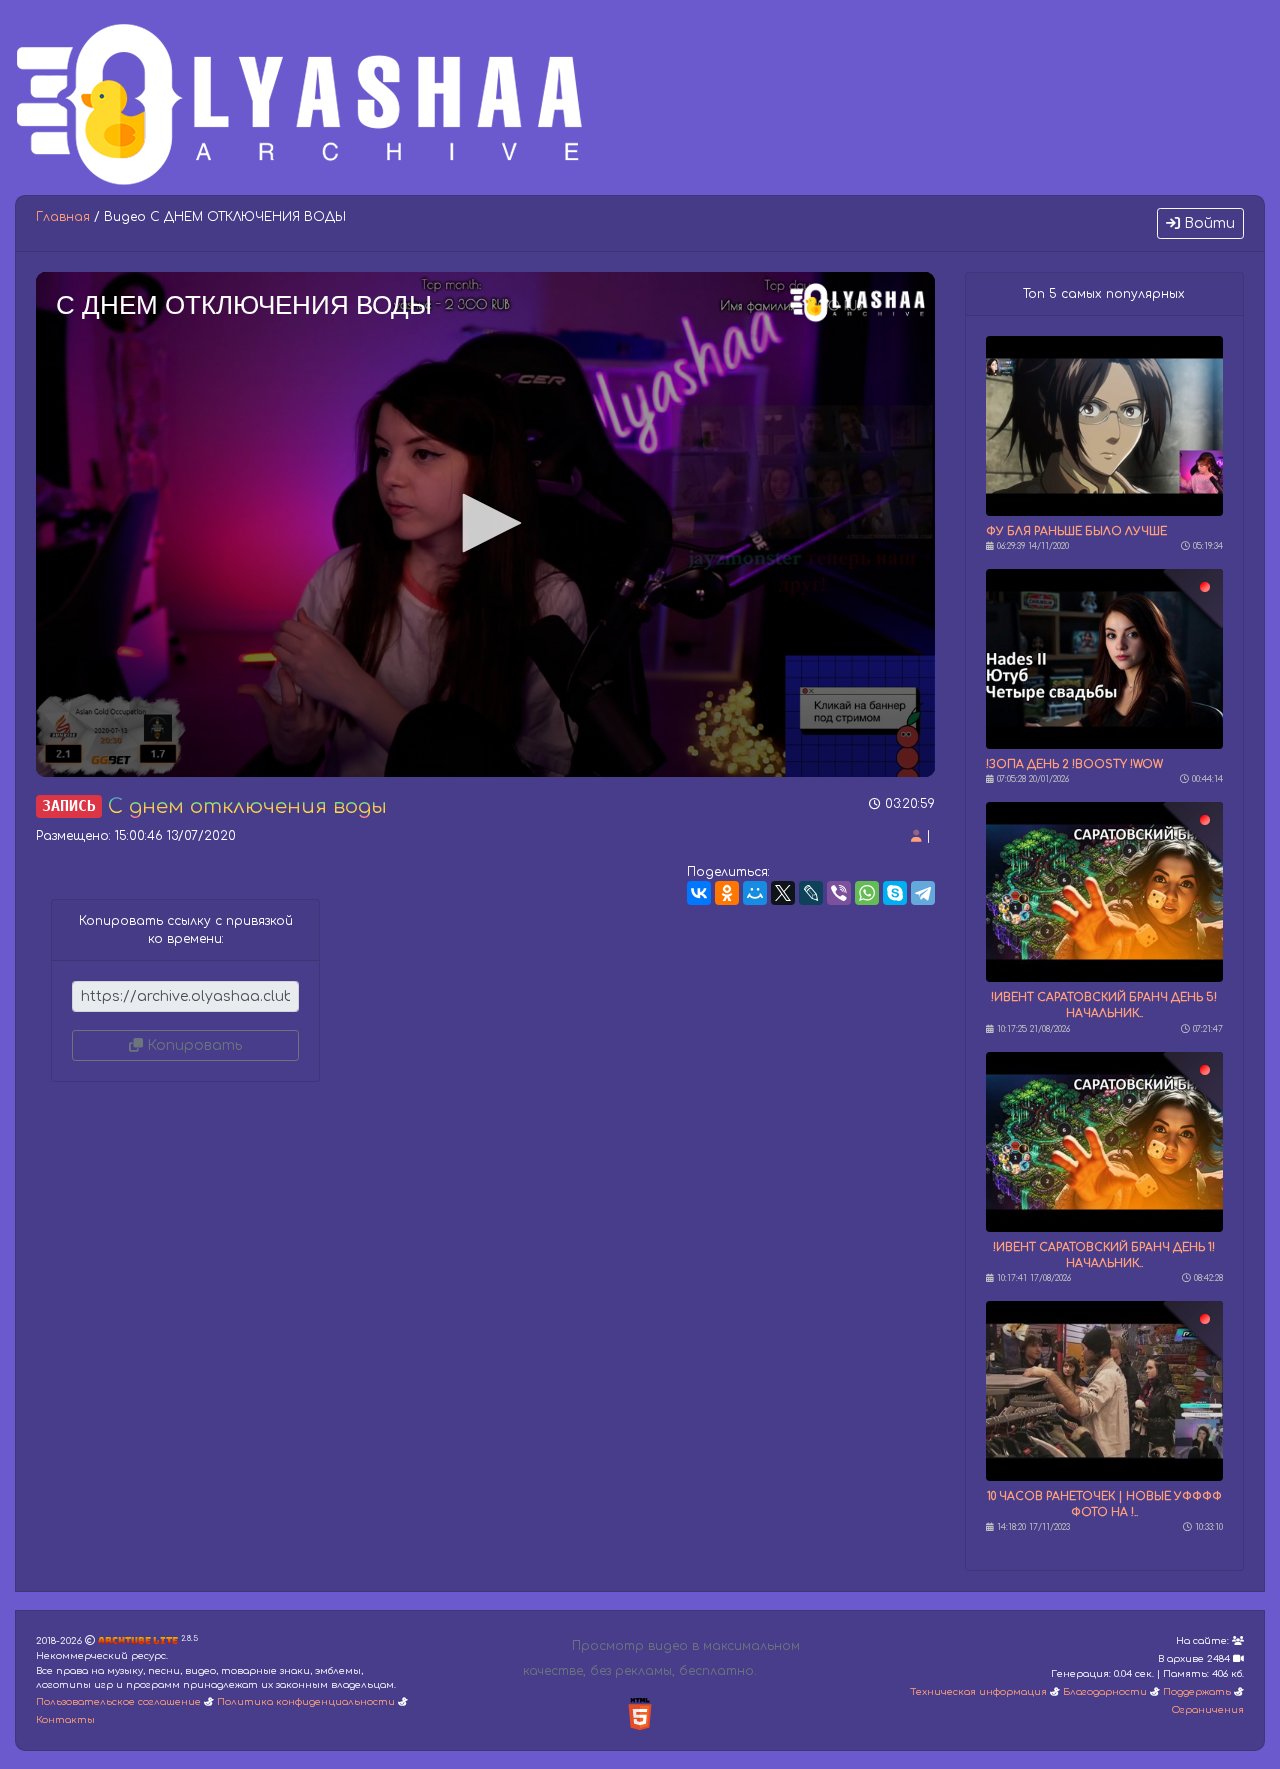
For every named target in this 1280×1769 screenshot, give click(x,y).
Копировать (192, 1045)
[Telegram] (923, 893)
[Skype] (895, 893)
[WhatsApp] (867, 893)
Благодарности (1105, 1692)
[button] (485, 523)
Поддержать (1197, 1692)
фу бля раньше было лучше (1076, 531)
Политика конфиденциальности (306, 1702)
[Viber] (839, 893)
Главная (63, 217)
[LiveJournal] (811, 893)
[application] (485, 524)
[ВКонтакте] (699, 893)
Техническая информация (978, 1692)
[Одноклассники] (727, 893)
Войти (1207, 223)
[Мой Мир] (755, 893)
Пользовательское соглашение (118, 1702)
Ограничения (1208, 1710)
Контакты (65, 1720)
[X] (783, 893)
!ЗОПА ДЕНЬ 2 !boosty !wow (1074, 764)
